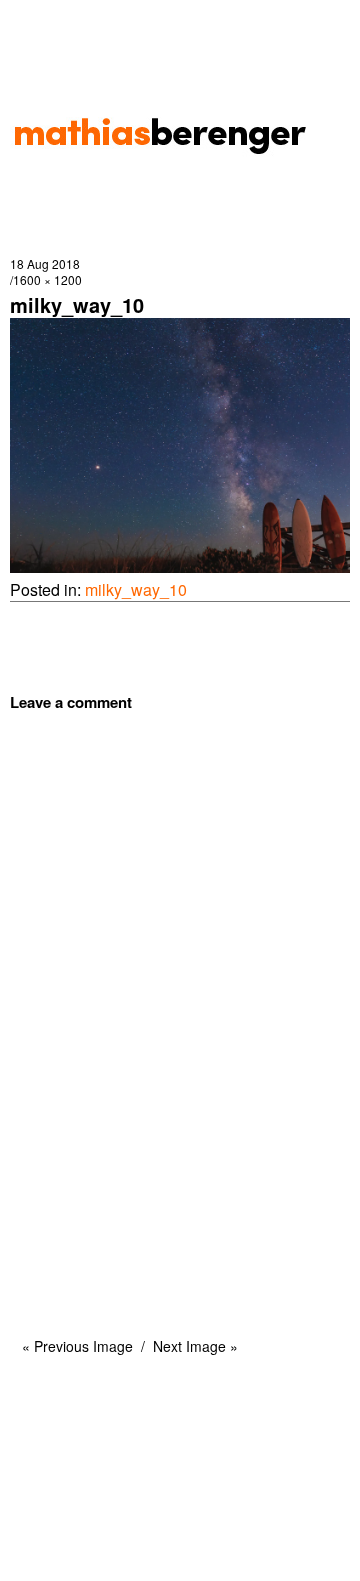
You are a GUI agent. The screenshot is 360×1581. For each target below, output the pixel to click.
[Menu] (35, 25)
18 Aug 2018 (45, 263)
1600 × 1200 (47, 279)
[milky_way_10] (180, 566)
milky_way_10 (136, 589)
